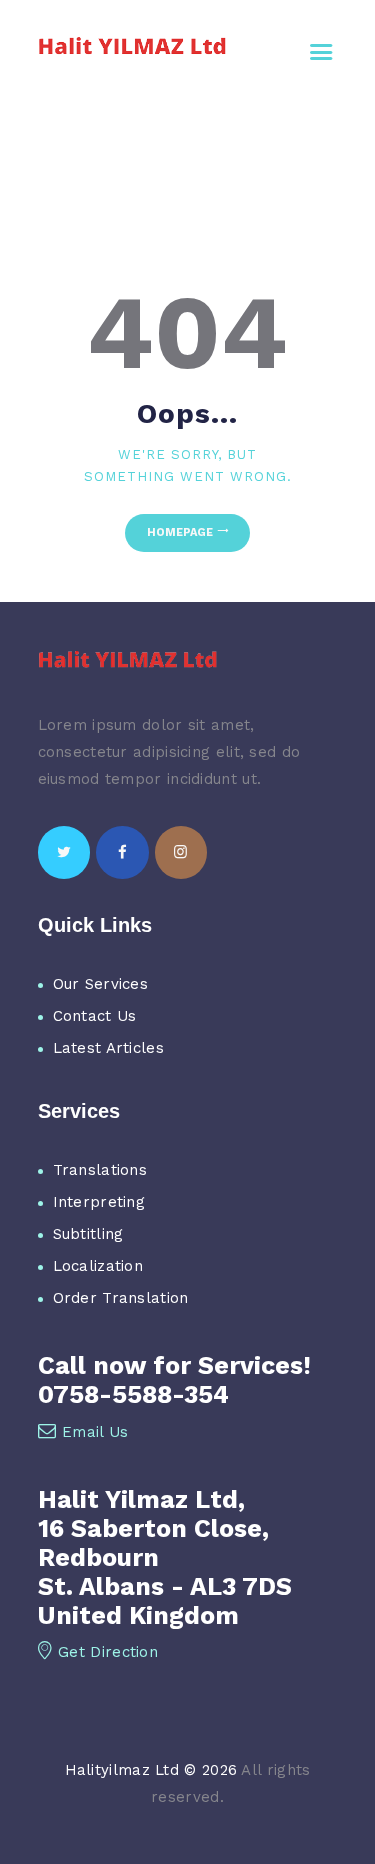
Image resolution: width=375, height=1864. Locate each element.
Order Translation (121, 1298)
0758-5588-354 (133, 1394)
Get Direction (108, 1652)
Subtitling (88, 1234)
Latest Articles (109, 1048)
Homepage (180, 532)
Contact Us (95, 1016)
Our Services (101, 984)
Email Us (95, 1432)
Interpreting (99, 1202)
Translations (100, 1170)
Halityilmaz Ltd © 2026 (151, 1770)
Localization (98, 1266)
